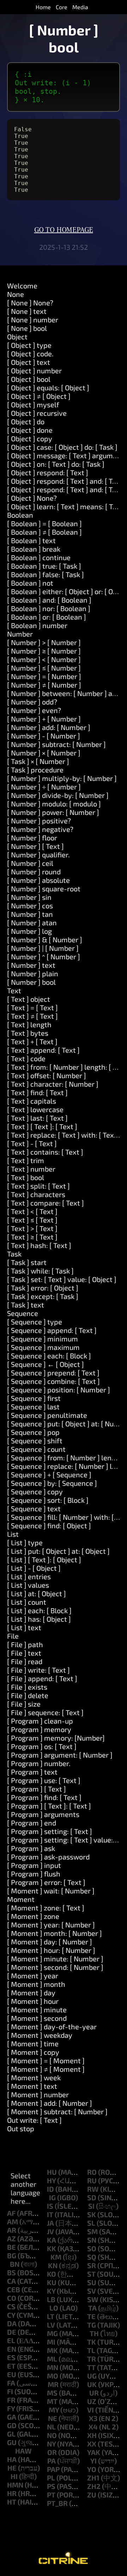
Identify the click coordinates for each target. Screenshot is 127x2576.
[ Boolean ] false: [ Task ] (46, 574)
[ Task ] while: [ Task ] (40, 1271)
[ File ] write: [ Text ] (38, 1670)
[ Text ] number (31, 1169)
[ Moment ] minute (37, 2009)
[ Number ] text (31, 965)
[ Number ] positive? (39, 821)
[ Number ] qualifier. (38, 855)
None (16, 294)
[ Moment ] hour (33, 2001)
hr (12, 2493)
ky (51, 2291)
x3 (93, 2418)
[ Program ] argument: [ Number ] (60, 1755)
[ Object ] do (26, 421)
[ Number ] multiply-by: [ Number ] (62, 778)
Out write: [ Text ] (34, 2120)
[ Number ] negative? (40, 829)
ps (51, 2486)
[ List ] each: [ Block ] (39, 1610)
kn (53, 2265)
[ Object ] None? (32, 498)
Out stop (21, 2128)
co (12, 2298)
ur (94, 2393)
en (12, 2349)
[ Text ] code (26, 1058)
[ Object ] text (29, 362)
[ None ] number (33, 320)
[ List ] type (25, 1542)
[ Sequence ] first (34, 1398)
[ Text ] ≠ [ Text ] (32, 1016)
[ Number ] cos (30, 905)
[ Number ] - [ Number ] (44, 736)
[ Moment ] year (33, 1976)
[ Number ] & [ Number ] (45, 939)
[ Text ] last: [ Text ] (37, 1118)
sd (92, 2197)
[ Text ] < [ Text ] (32, 1211)
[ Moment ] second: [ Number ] (55, 1967)
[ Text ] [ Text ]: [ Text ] (42, 1126)
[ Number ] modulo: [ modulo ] (54, 804)
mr (53, 2384)
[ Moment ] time (33, 2043)
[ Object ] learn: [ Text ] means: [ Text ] (67, 506)
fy (11, 2408)
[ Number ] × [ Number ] (44, 753)
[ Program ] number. (39, 1763)
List (13, 1534)
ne (53, 2418)
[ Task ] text (26, 1305)
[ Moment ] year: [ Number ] (51, 1925)
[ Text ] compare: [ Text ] (46, 1203)
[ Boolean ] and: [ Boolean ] (49, 600)
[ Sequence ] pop (33, 1432)
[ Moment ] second (37, 2018)
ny (51, 2444)
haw (23, 2451)
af (11, 2213)
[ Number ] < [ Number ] (44, 659)
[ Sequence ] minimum (43, 1339)
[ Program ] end (32, 1823)
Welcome (22, 286)
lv (51, 2325)
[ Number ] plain (33, 973)
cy (11, 2315)
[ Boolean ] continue (39, 557)
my (54, 2410)
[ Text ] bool (26, 1177)
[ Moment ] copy (33, 2052)
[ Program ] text (32, 1772)
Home (43, 7)
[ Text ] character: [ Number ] (53, 1084)
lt (51, 2316)
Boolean (20, 515)
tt (91, 2367)
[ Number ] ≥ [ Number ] (44, 651)
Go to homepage (64, 230)
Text (14, 990)
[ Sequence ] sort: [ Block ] (48, 1500)
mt (52, 2401)
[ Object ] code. (30, 353)
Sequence (23, 1313)
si (91, 2206)
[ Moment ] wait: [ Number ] (51, 1891)
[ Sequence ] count (36, 1449)
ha (12, 2459)
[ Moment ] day (31, 1993)
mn (53, 2367)
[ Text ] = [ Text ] (32, 1007)
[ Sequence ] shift (35, 1441)
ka (52, 2240)
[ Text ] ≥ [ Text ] (32, 1237)
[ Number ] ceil (30, 863)
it (50, 2214)
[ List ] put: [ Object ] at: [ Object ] (58, 1551)
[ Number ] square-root (44, 889)
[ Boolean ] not (30, 583)
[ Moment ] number (38, 2094)
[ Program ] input (34, 1865)
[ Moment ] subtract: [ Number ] (57, 2111)
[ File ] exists (27, 1687)
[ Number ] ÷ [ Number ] (44, 787)
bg (12, 2255)
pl (51, 2478)
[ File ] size (24, 1704)
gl (11, 2434)
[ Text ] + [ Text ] (32, 1041)
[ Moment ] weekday (40, 2035)
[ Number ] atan (32, 922)
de (12, 2332)
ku (52, 2282)
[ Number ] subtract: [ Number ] (56, 744)
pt (51, 2495)
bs (11, 2272)
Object (17, 337)
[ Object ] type (29, 345)
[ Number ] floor (32, 838)
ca (11, 2281)
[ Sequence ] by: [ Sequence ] (52, 1483)
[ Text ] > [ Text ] (32, 1228)
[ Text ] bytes (28, 1033)
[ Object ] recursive (37, 413)
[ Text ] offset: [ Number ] (47, 1075)
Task (14, 1254)
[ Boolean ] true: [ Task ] (44, 566)
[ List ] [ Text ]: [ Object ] (44, 1559)
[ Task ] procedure (35, 770)
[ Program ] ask (31, 1848)
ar (12, 2230)
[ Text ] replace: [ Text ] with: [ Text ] (64, 1135)
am (13, 2221)
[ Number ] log (29, 931)
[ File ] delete (28, 1695)
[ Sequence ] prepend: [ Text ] (53, 1373)
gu (12, 2442)
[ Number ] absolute (38, 880)
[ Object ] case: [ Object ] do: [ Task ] (62, 447)
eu (12, 2374)
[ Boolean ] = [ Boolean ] (44, 523)
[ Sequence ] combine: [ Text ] (53, 1381)
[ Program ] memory (39, 1729)
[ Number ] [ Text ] (35, 846)
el (11, 2340)
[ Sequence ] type (35, 1322)
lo (54, 2308)
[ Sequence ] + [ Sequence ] (49, 1474)
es (11, 2357)
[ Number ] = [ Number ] (44, 676)
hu (52, 2172)
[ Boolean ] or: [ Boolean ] (47, 617)
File (13, 1636)
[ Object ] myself (33, 404)
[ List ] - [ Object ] (34, 1568)
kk (52, 2248)
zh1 (93, 2478)
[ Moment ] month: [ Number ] (55, 1933)
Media (80, 7)
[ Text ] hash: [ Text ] (39, 1245)
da (12, 2323)
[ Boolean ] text (31, 540)
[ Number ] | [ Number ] (43, 948)
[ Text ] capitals (32, 1101)
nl (51, 2427)
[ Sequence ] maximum (43, 1347)
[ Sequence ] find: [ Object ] (49, 1525)
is (50, 2206)
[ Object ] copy (30, 438)
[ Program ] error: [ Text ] (46, 1882)
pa (52, 2461)
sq (92, 2257)
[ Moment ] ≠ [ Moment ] (46, 2069)
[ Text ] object (29, 999)
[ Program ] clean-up (40, 1721)
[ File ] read (25, 1661)
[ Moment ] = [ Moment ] (46, 2060)
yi (93, 2461)
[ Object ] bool (29, 379)
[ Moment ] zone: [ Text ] (46, 1908)
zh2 (94, 2486)
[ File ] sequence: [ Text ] (45, 1712)
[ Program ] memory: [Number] (56, 1738)
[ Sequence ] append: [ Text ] (52, 1330)
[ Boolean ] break (34, 549)
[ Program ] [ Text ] (37, 1789)
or (52, 2452)
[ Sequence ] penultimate (47, 1415)
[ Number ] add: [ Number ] (49, 727)
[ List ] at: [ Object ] (37, 1593)
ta (92, 2308)
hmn (15, 2485)
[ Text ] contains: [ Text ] (45, 1152)
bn (15, 2264)
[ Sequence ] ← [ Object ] (46, 1364)
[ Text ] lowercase (35, 1109)
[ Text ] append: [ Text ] (43, 1050)
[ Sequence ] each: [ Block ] (49, 1356)
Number (20, 634)
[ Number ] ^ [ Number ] (44, 956)
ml (52, 2359)
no (52, 2435)
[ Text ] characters (36, 1194)
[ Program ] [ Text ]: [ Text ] (49, 1806)
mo (53, 2376)
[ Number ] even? (34, 710)
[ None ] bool (27, 328)
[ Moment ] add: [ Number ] (50, 2103)
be (11, 2247)
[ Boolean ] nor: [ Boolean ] (49, 608)
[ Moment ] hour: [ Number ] (51, 1950)
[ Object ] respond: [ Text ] (48, 472)
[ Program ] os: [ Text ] (42, 1746)
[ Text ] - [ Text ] (32, 1143)
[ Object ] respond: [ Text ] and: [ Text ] (67, 481)
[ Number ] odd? (32, 702)
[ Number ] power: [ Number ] (53, 812)
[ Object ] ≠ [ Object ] (39, 396)
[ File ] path (25, 1644)
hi (14, 2476)
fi (10, 2391)
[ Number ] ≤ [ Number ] (44, 668)
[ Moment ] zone (33, 1916)
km (56, 2257)
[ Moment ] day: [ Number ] (50, 1942)
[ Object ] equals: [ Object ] (48, 387)
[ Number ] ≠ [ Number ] (44, 685)
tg (92, 2325)
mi (51, 2342)
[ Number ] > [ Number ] (44, 642)
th (94, 2333)
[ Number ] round (34, 872)
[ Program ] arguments (43, 1814)
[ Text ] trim (26, 1160)
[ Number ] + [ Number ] (44, 719)
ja (50, 2223)
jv (50, 2231)
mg (52, 2333)
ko (52, 2274)
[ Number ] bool (31, 982)
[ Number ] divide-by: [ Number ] (58, 795)
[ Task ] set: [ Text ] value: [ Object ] (62, 1279)
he (12, 2468)
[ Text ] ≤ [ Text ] (32, 1220)
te (91, 2316)
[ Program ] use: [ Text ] (44, 1780)
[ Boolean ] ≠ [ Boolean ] (44, 532)
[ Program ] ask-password (48, 1857)
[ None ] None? (30, 303)
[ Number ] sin (29, 897)
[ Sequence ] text (34, 1508)
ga (12, 2417)
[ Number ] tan (30, 914)
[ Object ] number (34, 370)
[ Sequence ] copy (35, 1491)
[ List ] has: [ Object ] (39, 1619)
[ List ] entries (29, 1576)
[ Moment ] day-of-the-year (52, 2026)
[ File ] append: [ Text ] (42, 1678)
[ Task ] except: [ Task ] (43, 1296)
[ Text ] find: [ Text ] (37, 1092)
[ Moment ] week (34, 2077)
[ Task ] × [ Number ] (38, 761)
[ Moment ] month (36, 1984)
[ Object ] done (30, 430)
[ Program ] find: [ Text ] (44, 1797)
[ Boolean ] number (37, 625)
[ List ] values (28, 1585)
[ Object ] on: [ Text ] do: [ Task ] (56, 464)
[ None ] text (27, 311)
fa (11, 2383)
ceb (14, 2289)
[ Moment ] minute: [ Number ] (55, 1959)
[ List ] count (27, 1602)
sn (92, 2240)
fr (11, 2400)
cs (11, 2306)
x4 (93, 2427)
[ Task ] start (27, 1262)
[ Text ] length (29, 1024)
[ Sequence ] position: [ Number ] (59, 1390)
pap (53, 2469)
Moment (21, 1899)
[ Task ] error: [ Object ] (43, 1288)
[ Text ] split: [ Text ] (38, 1186)
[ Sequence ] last (33, 1407)
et (11, 2366)
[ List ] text (24, 1627)
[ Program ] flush (34, 1874)
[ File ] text (24, 1653)
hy (51, 2180)
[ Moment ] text (32, 2086)
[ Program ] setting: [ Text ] (50, 1831)
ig (52, 2197)
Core (62, 7)
